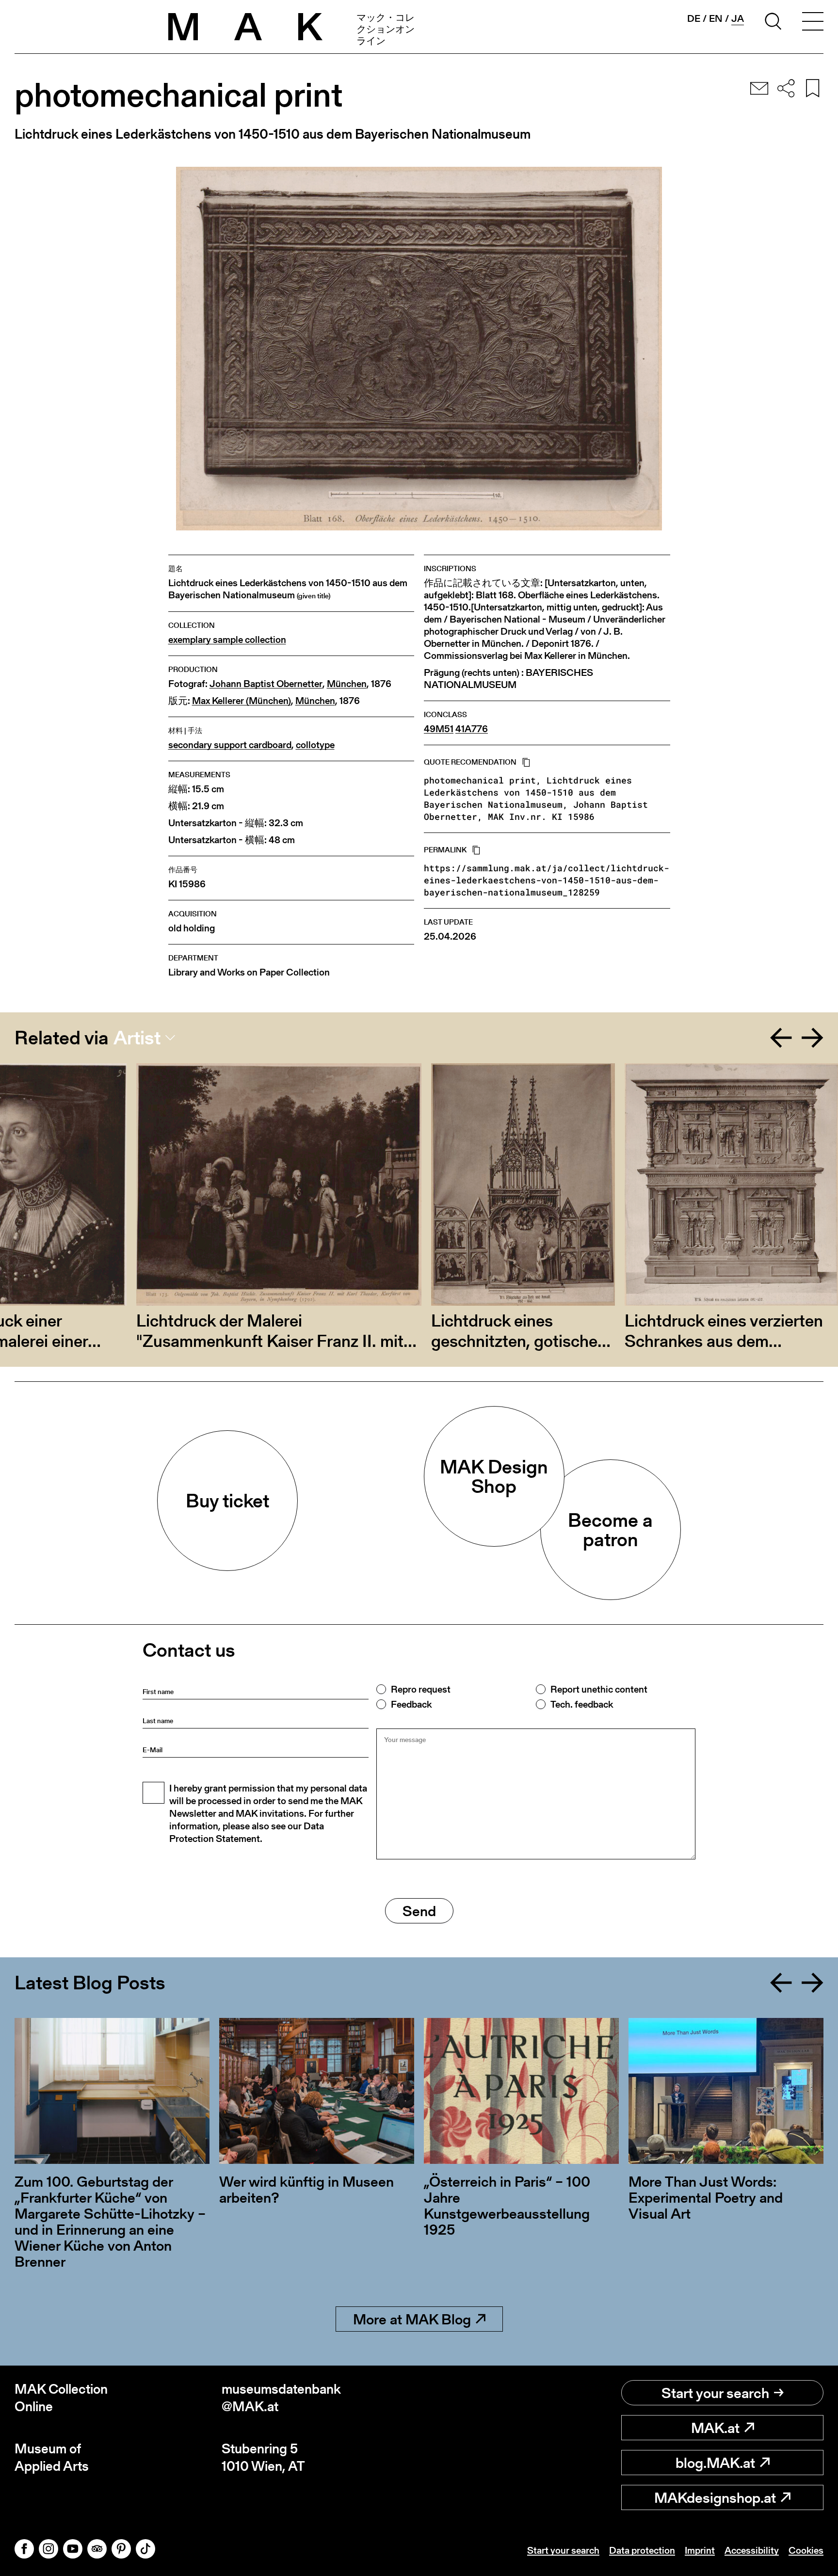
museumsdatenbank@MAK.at (281, 2398)
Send (419, 1911)
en (716, 18)
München (347, 684)
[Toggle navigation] (813, 23)
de (694, 18)
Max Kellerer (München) (242, 701)
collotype (315, 745)
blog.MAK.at (715, 2463)
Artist (137, 1038)
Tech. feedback (582, 1704)
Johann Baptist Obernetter (266, 684)
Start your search (715, 2393)
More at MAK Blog (412, 2319)
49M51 (439, 729)
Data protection (642, 2550)
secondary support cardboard (230, 745)
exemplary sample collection (227, 640)
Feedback (411, 1704)
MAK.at (715, 2428)
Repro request (421, 1689)
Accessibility (752, 2550)
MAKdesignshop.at (715, 2497)
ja (738, 19)
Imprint (700, 2550)
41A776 (472, 729)
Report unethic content (599, 1689)
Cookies (806, 2550)
